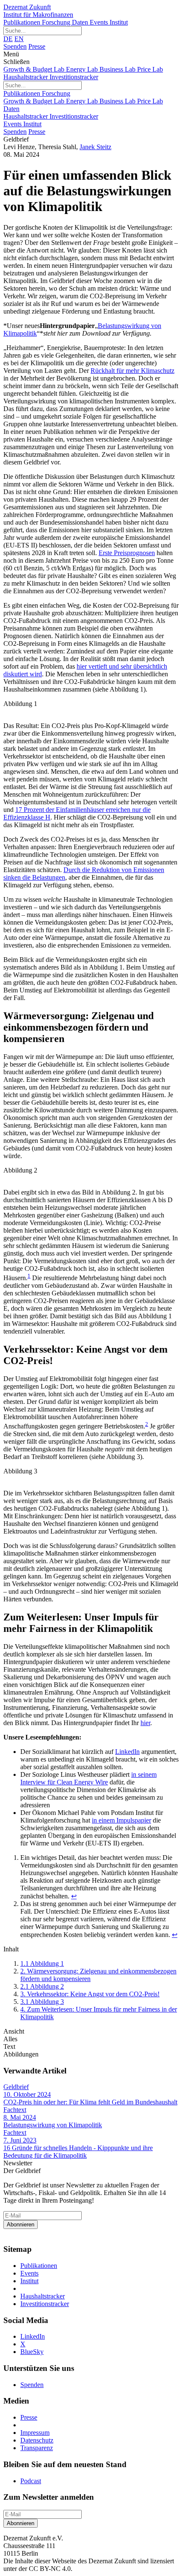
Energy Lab (83, 69)
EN (19, 39)
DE (8, 39)
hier (145, 1723)
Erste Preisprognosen (127, 553)
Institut (119, 22)
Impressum (35, 2433)
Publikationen (23, 22)
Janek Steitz (95, 147)
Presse (37, 46)
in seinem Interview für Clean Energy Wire (88, 1778)
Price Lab (150, 69)
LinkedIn (127, 1752)
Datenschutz (37, 2440)
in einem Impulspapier (121, 1820)
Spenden (15, 46)
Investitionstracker (74, 77)
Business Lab (118, 69)
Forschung (57, 22)
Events (100, 22)
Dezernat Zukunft (38, 11)
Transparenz (37, 2448)
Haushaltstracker (26, 77)
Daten (81, 22)
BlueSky (32, 2352)
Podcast (31, 2481)
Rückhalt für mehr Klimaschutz (132, 371)
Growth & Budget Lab (35, 69)
